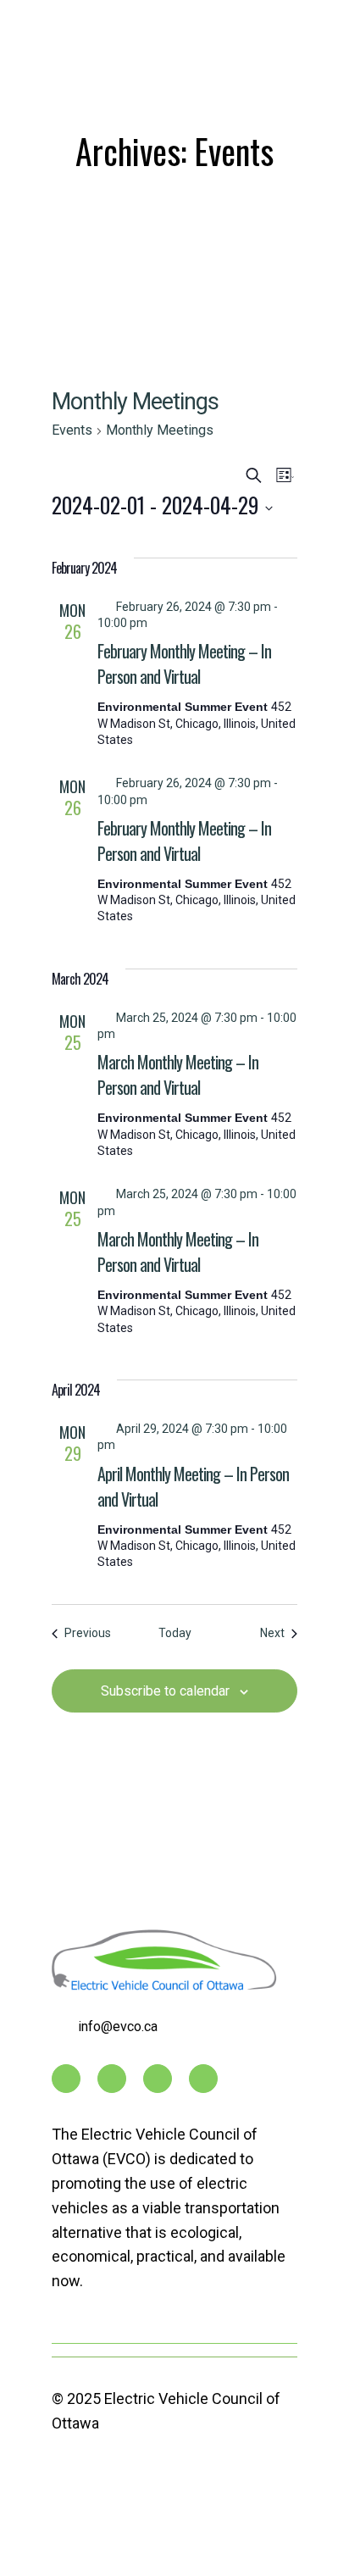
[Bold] (203, 2079)
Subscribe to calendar (165, 1691)
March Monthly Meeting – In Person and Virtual (178, 1074)
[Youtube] (112, 2079)
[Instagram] (158, 2079)
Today (175, 1633)
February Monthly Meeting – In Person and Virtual (184, 663)
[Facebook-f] (66, 2079)
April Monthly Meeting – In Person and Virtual (193, 1486)
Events (72, 430)
